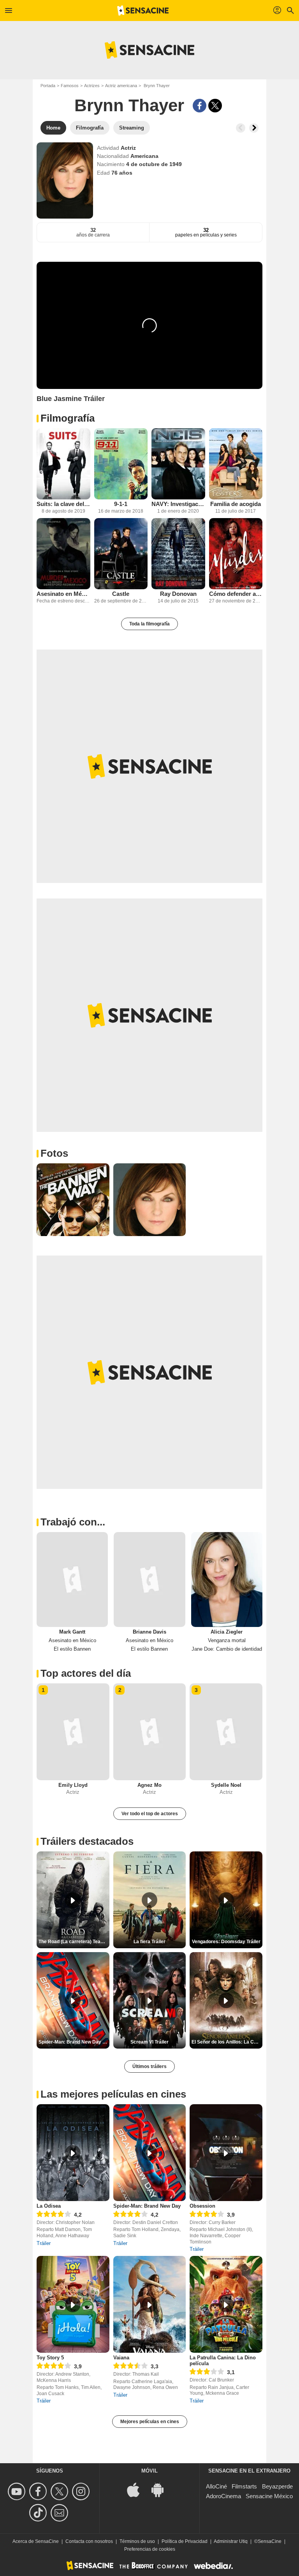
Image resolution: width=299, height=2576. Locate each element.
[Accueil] (143, 11)
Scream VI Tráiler (149, 2042)
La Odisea (49, 2206)
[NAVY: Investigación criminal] (178, 464)
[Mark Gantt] (72, 1580)
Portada (48, 86)
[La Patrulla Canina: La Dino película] (226, 2304)
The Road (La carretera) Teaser (73, 1942)
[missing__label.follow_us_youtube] (18, 2491)
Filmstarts (244, 2486)
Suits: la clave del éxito (63, 504)
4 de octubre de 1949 (154, 164)
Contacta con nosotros (89, 2541)
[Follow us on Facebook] (39, 2491)
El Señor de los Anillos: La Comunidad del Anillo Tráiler (227, 2042)
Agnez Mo (149, 1785)
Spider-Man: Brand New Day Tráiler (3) (74, 2042)
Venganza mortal (227, 1640)
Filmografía (68, 418)
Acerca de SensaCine (36, 2541)
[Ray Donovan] (178, 554)
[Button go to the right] (254, 128)
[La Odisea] (73, 2153)
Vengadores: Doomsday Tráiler (226, 1942)
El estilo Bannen (72, 1649)
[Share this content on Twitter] (215, 106)
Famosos (70, 86)
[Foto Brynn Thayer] (73, 1200)
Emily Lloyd (73, 1785)
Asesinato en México (63, 594)
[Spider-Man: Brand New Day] (150, 2153)
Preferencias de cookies (150, 2549)
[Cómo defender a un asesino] (236, 554)
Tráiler (44, 2243)
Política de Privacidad (185, 2541)
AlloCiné (216, 2486)
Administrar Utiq (231, 2541)
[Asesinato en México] (63, 554)
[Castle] (121, 554)
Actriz (128, 148)
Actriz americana (121, 86)
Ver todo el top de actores (150, 1814)
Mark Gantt (72, 1632)
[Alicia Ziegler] (227, 1580)
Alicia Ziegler (227, 1632)
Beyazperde (277, 2486)
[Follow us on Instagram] (82, 2491)
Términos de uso (137, 2541)
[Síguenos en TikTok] (39, 2513)
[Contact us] (61, 2513)
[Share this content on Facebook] (200, 106)
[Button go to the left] (241, 128)
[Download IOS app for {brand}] (137, 2489)
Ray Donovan (178, 594)
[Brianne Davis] (149, 1580)
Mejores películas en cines (150, 2422)
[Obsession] (226, 2153)
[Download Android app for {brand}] (162, 2489)
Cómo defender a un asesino (236, 594)
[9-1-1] (121, 464)
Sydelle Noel (226, 1785)
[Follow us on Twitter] (61, 2491)
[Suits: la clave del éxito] (63, 464)
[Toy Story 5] (73, 2304)
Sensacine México (269, 2496)
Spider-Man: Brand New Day (147, 2206)
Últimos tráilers (149, 2066)
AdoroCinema (223, 2496)
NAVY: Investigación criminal (178, 504)
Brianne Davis (149, 1632)
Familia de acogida (236, 504)
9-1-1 (121, 504)
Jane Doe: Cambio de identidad (227, 1649)
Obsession (202, 2206)
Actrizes (92, 86)
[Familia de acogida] (236, 464)
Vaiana (121, 2358)
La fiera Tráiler (149, 1942)
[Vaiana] (150, 2304)
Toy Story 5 (50, 2358)
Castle (121, 594)
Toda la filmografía (149, 624)
